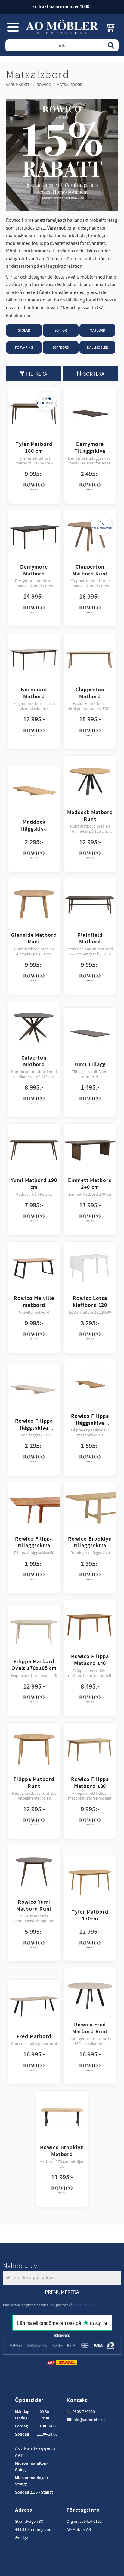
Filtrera (37, 374)
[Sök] (111, 45)
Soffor (61, 330)
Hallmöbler (98, 348)
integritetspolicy (86, 2305)
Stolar (24, 330)
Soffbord (61, 348)
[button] (13, 27)
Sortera (94, 374)
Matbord (97, 330)
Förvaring (24, 348)
